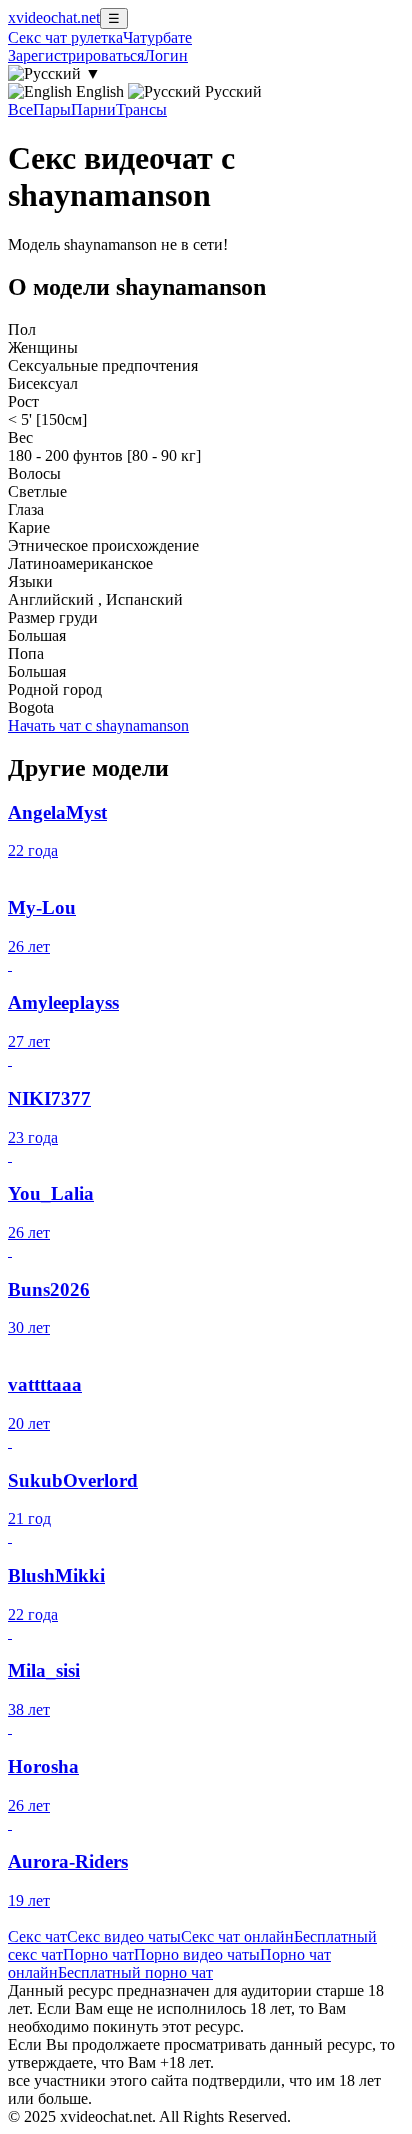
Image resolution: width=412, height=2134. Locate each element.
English (100, 91)
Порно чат (98, 1954)
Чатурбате (157, 37)
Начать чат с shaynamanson (98, 725)
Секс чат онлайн (237, 1936)
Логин (166, 55)
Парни (93, 109)
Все (20, 109)
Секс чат (37, 1936)
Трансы (141, 109)
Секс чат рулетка (65, 37)
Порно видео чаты (197, 1954)
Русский (231, 91)
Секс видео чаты (124, 1936)
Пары (52, 109)
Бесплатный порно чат (135, 1972)
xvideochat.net (54, 17)
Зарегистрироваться (76, 55)
